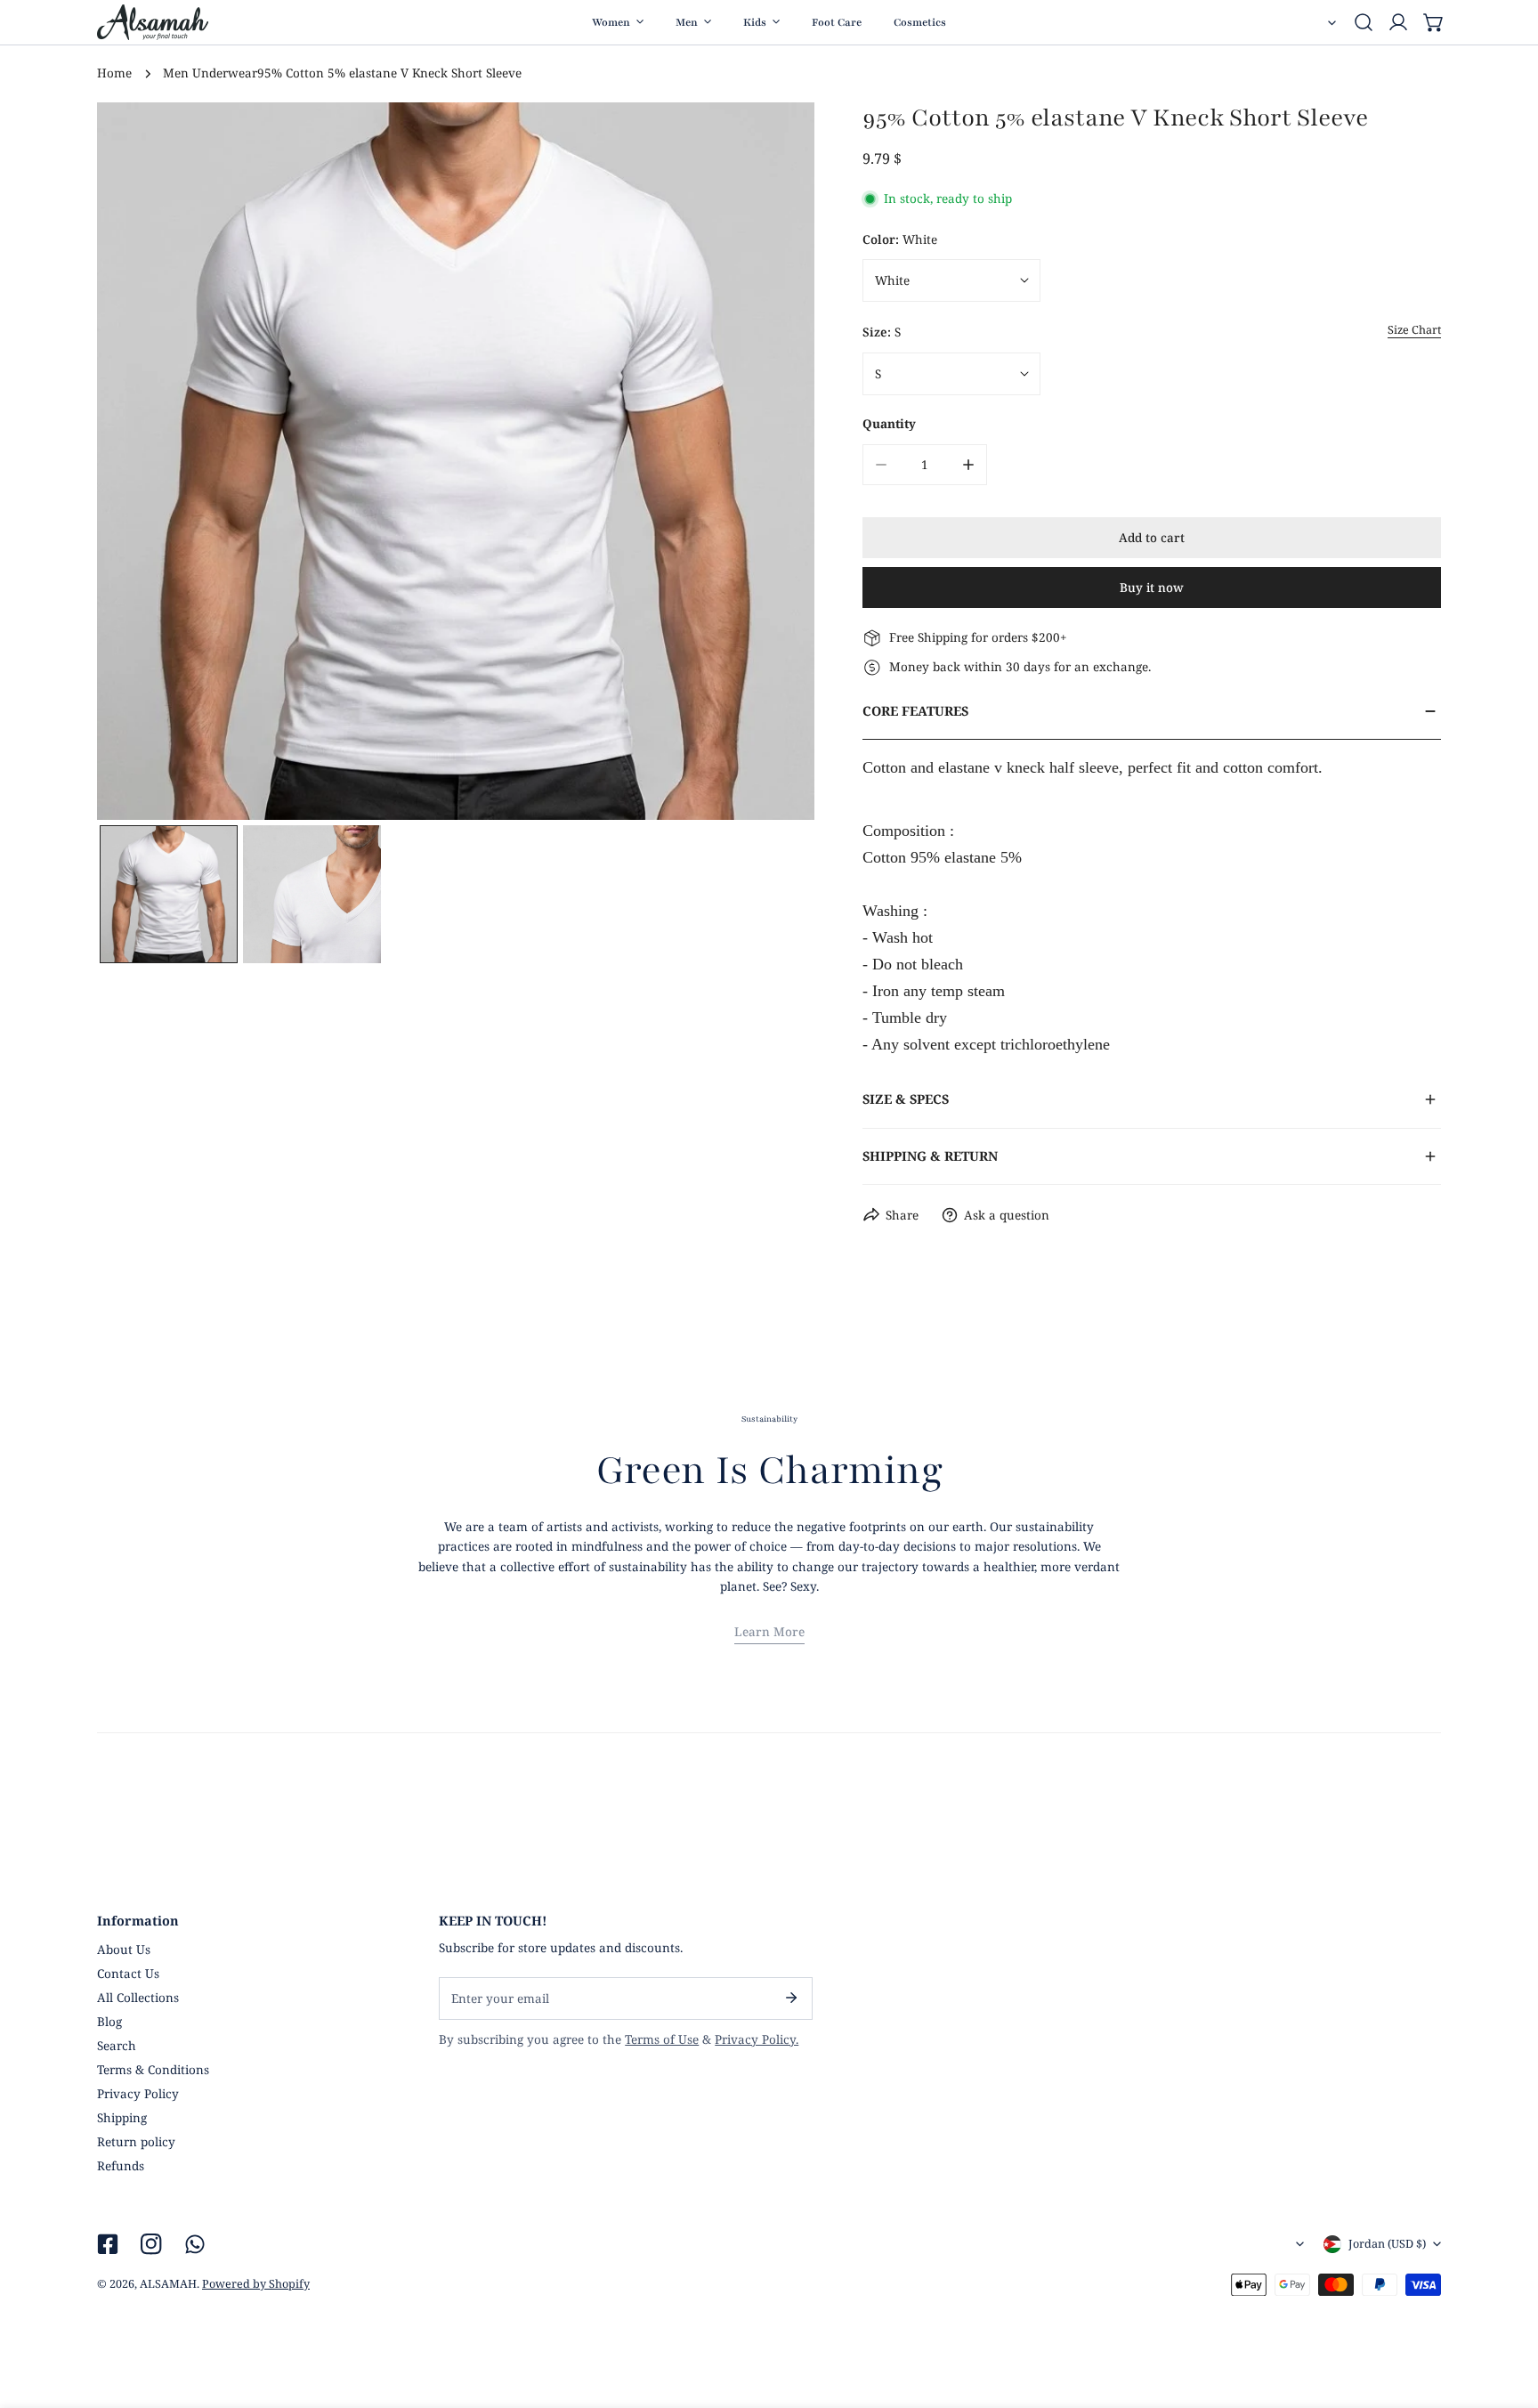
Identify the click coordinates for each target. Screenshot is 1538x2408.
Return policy (136, 2142)
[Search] (1364, 22)
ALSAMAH (168, 2284)
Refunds (121, 2166)
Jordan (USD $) (1387, 2244)
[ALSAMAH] (153, 22)
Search (117, 2046)
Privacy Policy (138, 2094)
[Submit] (791, 1998)
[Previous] (135, 464)
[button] (1434, 22)
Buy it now (1152, 588)
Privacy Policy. (757, 2039)
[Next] (777, 464)
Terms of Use (662, 2039)
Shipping (122, 2118)
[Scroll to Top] (1508, 2315)
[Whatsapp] (195, 2244)
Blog (109, 2022)
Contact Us (128, 1974)
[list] (456, 461)
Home (114, 73)
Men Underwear (210, 73)
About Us (124, 1950)
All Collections (138, 1998)
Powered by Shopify (256, 2284)
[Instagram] (152, 2244)
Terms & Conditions (153, 2070)
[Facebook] (107, 2244)
